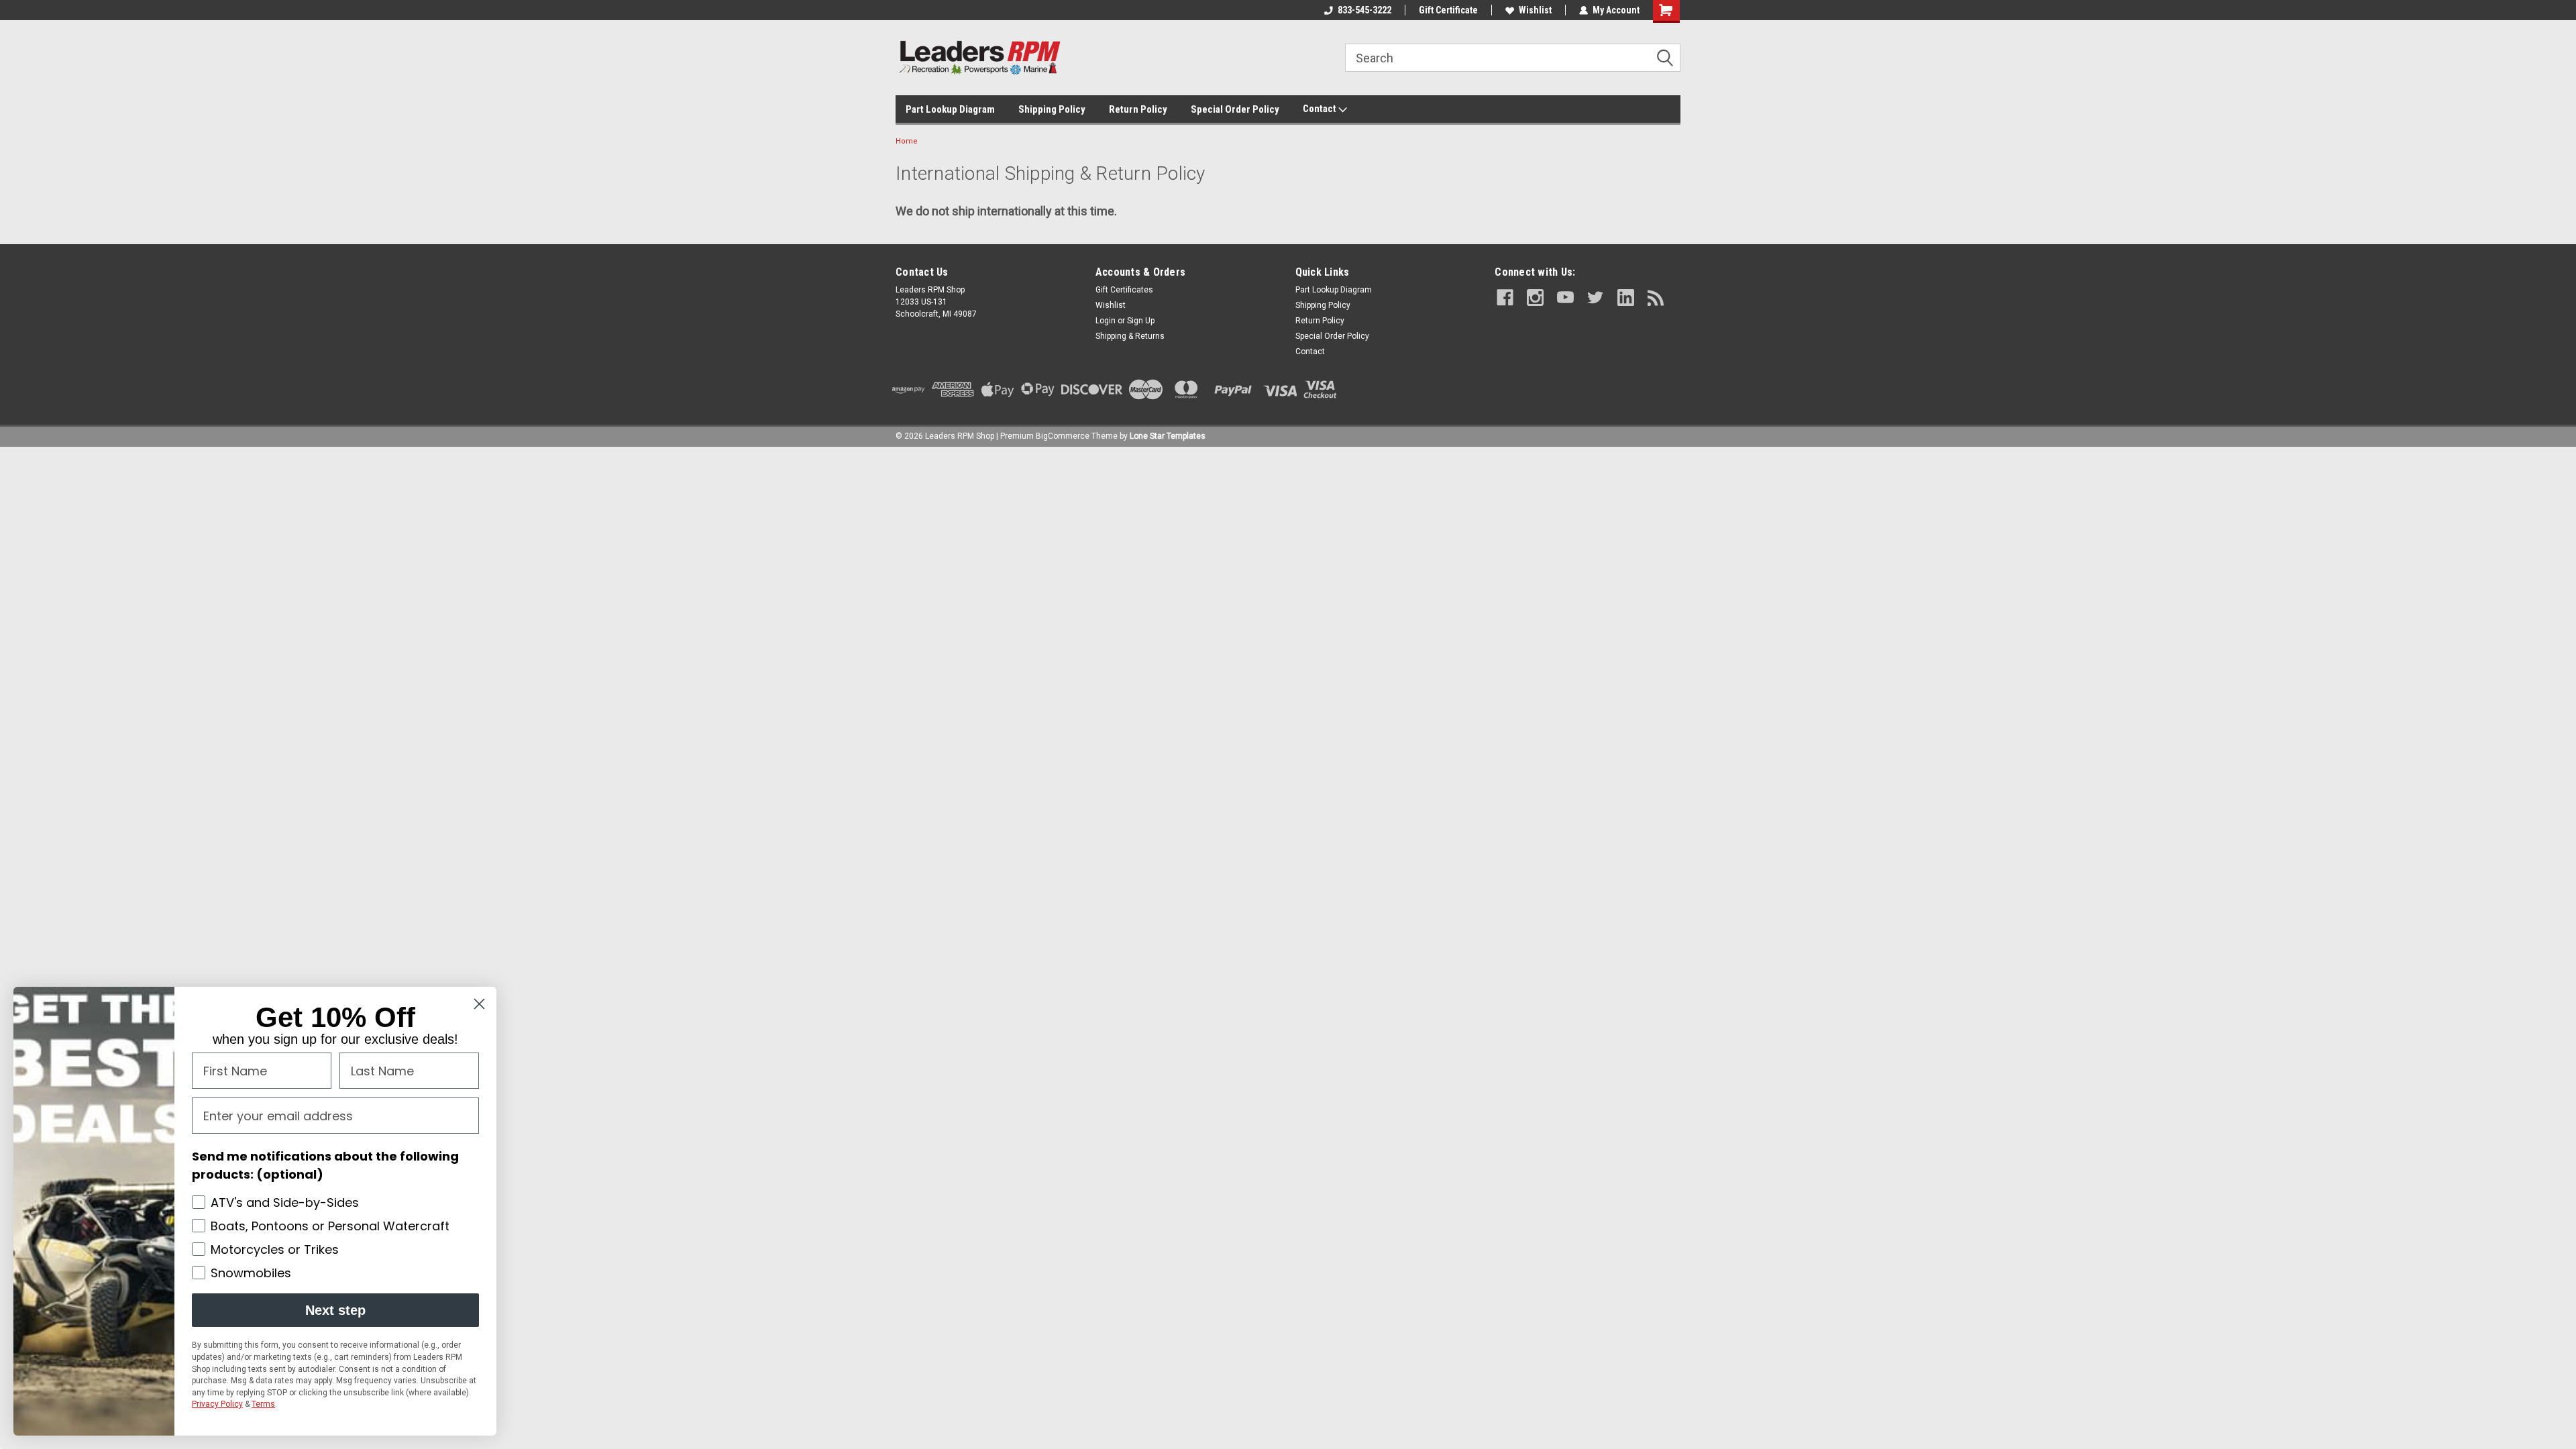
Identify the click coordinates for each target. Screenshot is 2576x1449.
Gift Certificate (1448, 10)
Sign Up (1141, 321)
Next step (335, 1310)
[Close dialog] (479, 1004)
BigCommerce (1063, 436)
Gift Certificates (1124, 290)
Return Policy (1138, 109)
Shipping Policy (1052, 109)
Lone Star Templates (1168, 436)
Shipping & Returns (1130, 336)
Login (1106, 321)
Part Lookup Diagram (950, 109)
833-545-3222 (1364, 10)
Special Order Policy (1235, 109)
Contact (1321, 109)
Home (907, 141)
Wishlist (1535, 10)
